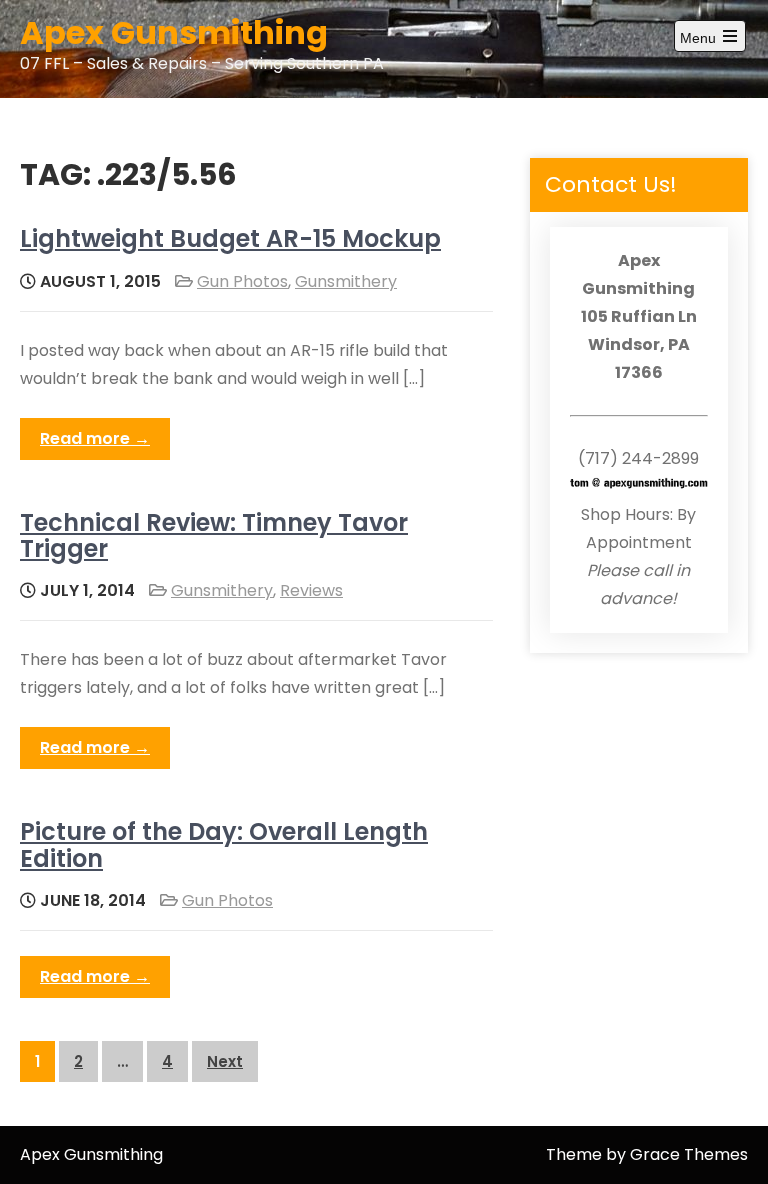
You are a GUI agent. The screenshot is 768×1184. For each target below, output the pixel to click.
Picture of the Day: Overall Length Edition (224, 844)
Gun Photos (242, 281)
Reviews (311, 590)
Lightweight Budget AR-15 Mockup (230, 238)
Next (225, 1061)
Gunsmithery (346, 281)
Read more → (95, 438)
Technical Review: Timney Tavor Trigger (214, 535)
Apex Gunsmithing (174, 32)
